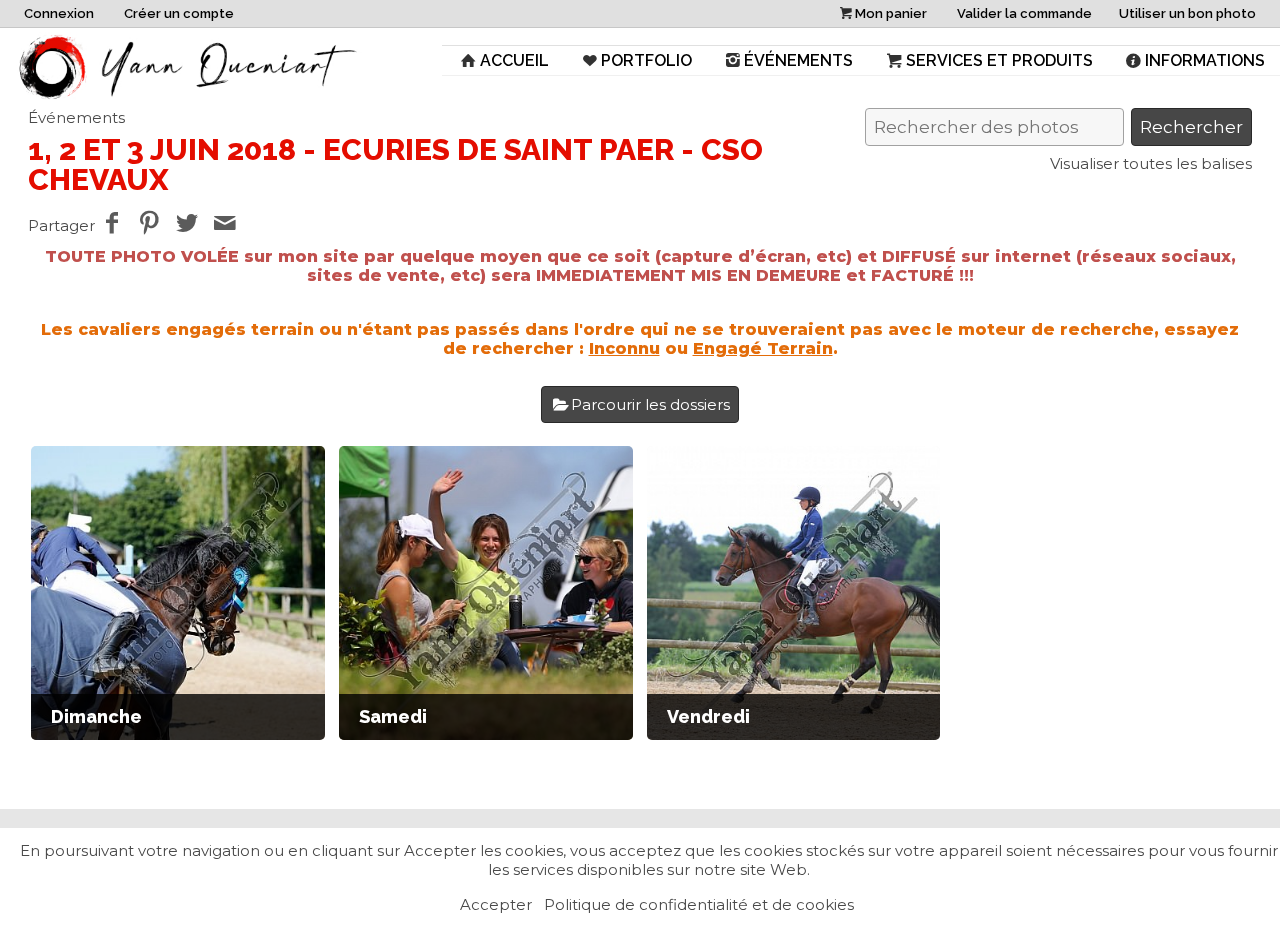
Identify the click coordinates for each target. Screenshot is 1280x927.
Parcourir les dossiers (650, 404)
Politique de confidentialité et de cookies (699, 904)
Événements (798, 60)
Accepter (496, 904)
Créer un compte (179, 13)
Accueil (514, 60)
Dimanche (96, 716)
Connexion (59, 13)
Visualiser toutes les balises (1151, 163)
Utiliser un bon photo (1187, 13)
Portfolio (646, 60)
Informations (1205, 60)
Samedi (393, 716)
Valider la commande (1024, 13)
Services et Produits (999, 60)
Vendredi (708, 716)
